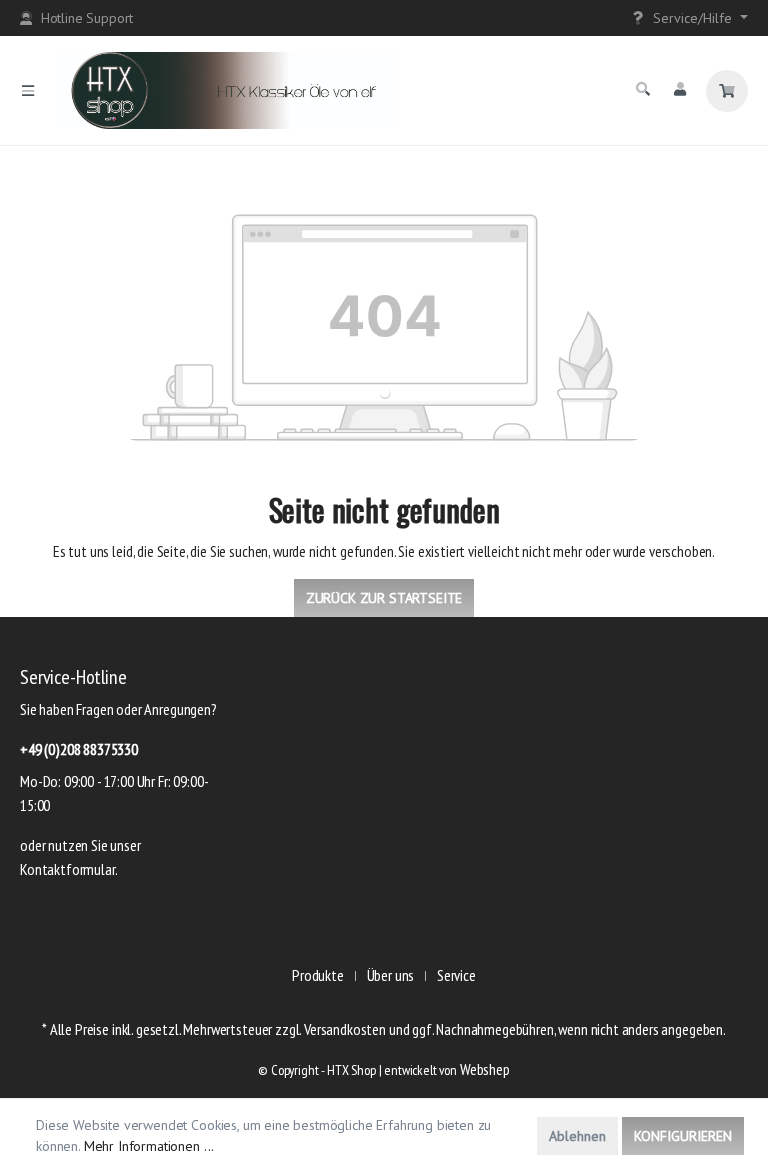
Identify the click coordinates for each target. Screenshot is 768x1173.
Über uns (391, 975)
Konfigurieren (683, 1136)
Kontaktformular (67, 869)
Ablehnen (577, 1136)
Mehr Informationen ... (149, 1146)
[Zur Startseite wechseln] (340, 90)
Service (456, 975)
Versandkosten (345, 1029)
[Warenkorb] (727, 91)
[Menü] (28, 91)
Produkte (318, 975)
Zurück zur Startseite (384, 598)
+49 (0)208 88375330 (79, 749)
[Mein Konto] (680, 89)
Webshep (485, 1069)
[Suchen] (643, 89)
